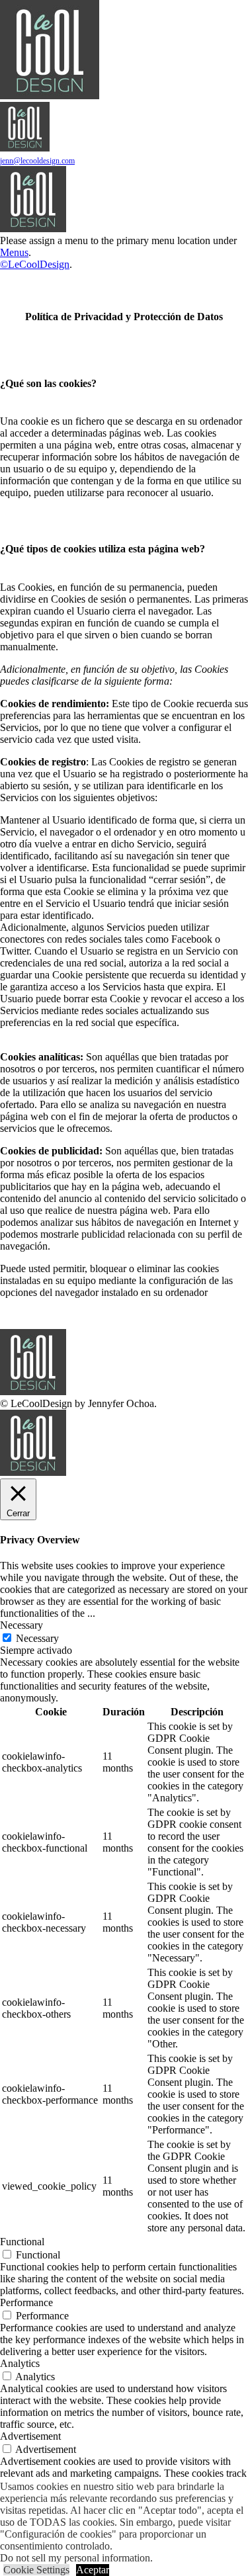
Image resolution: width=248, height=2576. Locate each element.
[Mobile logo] (33, 1472)
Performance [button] (26, 2302)
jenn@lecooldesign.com (37, 161)
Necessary (37, 1638)
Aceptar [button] (93, 2570)
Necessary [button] (21, 1625)
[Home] (33, 229)
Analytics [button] (20, 2363)
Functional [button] (22, 2242)
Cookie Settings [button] (36, 2570)
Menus (14, 252)
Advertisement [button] (30, 2436)
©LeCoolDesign (35, 264)
